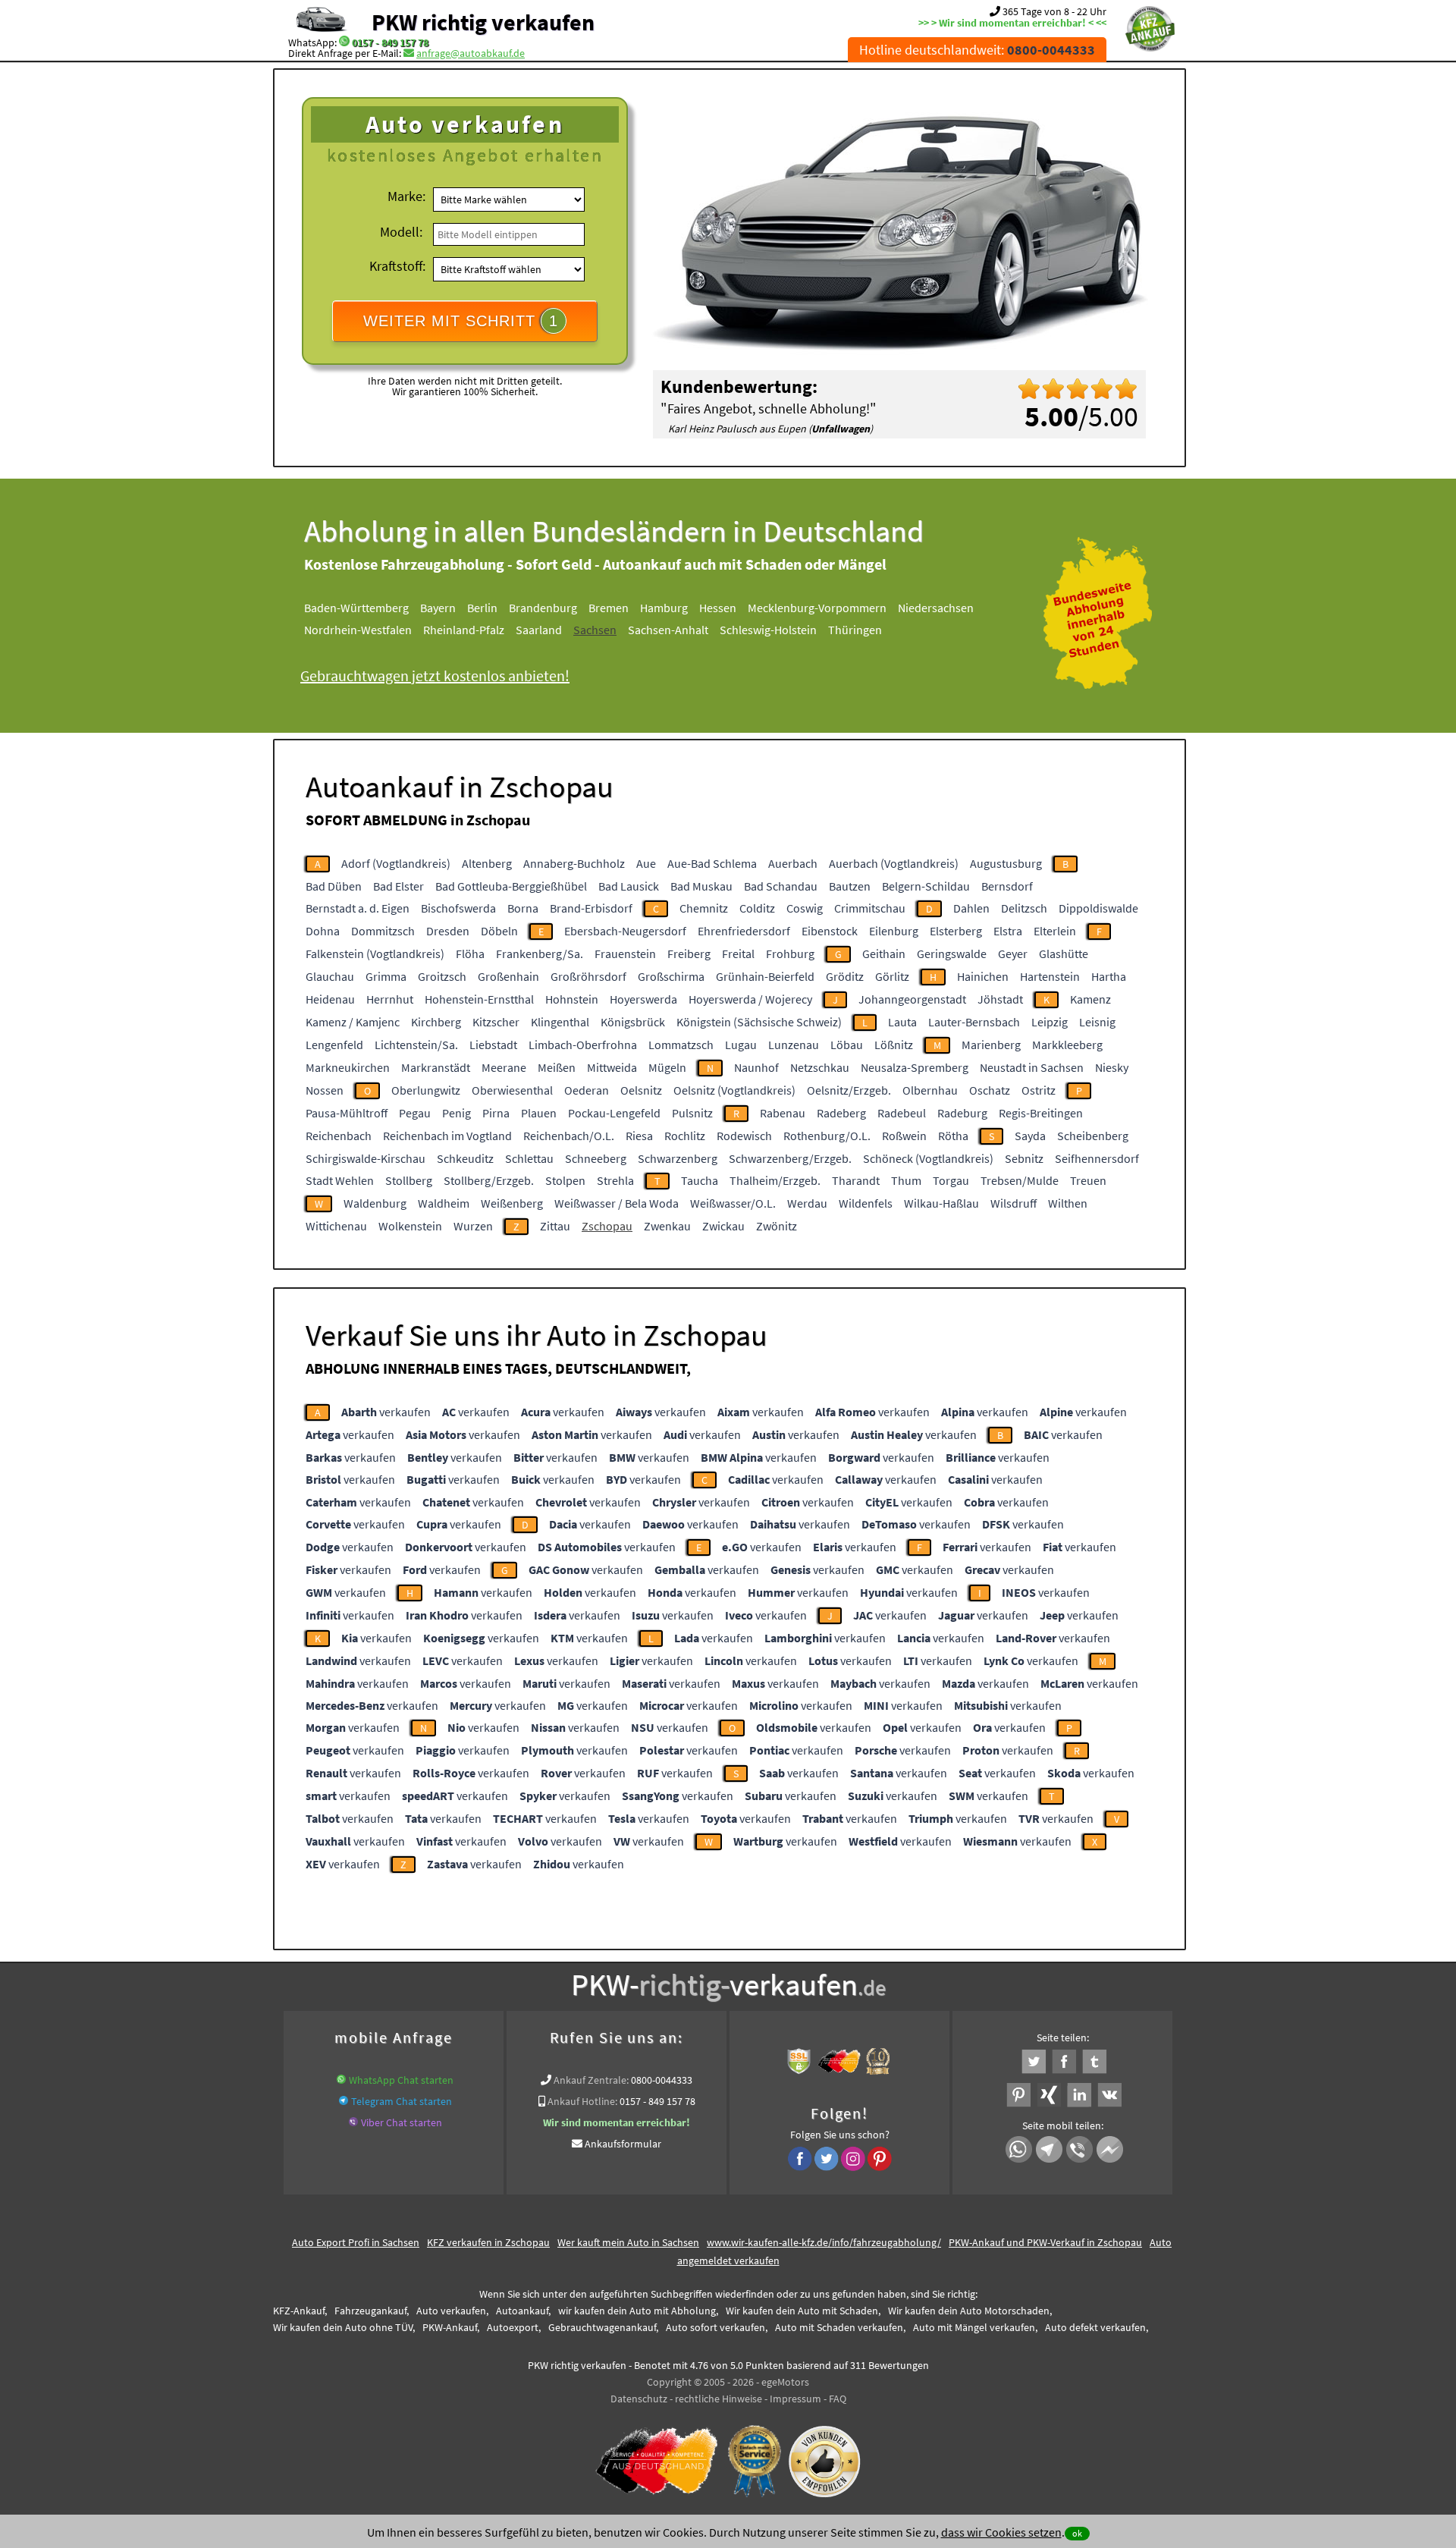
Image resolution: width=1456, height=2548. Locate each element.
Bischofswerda (458, 908)
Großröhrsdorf (588, 976)
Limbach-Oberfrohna (583, 1045)
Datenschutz (639, 2399)
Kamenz (1090, 999)
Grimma (386, 976)
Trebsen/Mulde (1020, 1180)
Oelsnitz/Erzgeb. (849, 1090)
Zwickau (723, 1226)
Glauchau (330, 976)
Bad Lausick (629, 886)
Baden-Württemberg (356, 608)
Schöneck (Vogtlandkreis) (928, 1158)
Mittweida (612, 1067)
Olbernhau (930, 1090)
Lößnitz (894, 1045)
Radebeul (902, 1113)
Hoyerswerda (643, 999)
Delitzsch (1024, 908)
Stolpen (565, 1180)
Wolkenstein (410, 1226)
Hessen (718, 608)
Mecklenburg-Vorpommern (817, 608)
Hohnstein (572, 999)
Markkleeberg (1067, 1045)
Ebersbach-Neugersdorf (625, 931)
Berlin (482, 608)
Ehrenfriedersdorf (744, 931)
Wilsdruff (1014, 1203)
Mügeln (667, 1067)
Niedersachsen (936, 608)
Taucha (700, 1180)
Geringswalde (952, 954)
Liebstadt (493, 1045)
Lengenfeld (334, 1045)
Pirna (496, 1113)
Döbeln (499, 931)
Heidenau (330, 999)
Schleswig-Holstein (768, 630)
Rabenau (783, 1113)
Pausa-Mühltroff (347, 1113)
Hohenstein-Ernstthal (479, 999)
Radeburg (962, 1113)
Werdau (807, 1203)
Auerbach (793, 863)
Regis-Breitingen (1041, 1113)
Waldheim (444, 1203)
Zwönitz (777, 1226)
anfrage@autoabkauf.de (471, 53)
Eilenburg (894, 931)
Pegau (415, 1113)
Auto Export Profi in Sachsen (356, 2242)
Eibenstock (830, 931)
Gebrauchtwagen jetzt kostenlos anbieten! (435, 675)
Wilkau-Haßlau (941, 1203)
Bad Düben (334, 886)
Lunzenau (794, 1045)
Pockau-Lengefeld (614, 1113)
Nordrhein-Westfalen (358, 630)
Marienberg (991, 1045)
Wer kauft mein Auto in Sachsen (628, 2242)
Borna (523, 908)
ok (1077, 2533)
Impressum (795, 2399)
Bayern (438, 608)
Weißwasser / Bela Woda (617, 1203)
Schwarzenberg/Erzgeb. (790, 1158)
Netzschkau (820, 1067)
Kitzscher (496, 1022)
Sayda (1030, 1136)
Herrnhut (390, 999)
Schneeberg (596, 1158)
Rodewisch (744, 1136)
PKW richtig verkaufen (483, 22)
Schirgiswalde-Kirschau (366, 1158)
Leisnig (1097, 1022)
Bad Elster (399, 886)
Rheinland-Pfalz (464, 630)
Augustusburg (1006, 863)
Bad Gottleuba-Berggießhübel (511, 886)
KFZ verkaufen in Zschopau (488, 2242)
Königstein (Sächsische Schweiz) (759, 1022)
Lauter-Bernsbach (974, 1022)
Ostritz (1039, 1090)
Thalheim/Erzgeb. (775, 1180)
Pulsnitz (692, 1113)
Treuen (1088, 1180)
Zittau (555, 1226)
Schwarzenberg (678, 1158)
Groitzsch (442, 976)
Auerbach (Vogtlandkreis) (894, 863)
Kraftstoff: (397, 266)
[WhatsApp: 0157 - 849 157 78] (344, 42)
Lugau (741, 1045)
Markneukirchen (348, 1067)
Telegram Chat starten (402, 2101)
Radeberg (841, 1113)
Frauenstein (625, 954)
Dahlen (971, 908)
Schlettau (529, 1158)
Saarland (539, 630)
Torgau (951, 1180)
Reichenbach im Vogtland (447, 1136)
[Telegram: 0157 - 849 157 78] (344, 2101)
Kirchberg (436, 1022)
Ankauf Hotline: (582, 2101)
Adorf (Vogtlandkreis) (396, 863)
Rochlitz (685, 1136)
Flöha (470, 954)
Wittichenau (336, 1226)
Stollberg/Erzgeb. (489, 1180)
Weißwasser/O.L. (733, 1203)
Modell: (401, 232)
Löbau (847, 1045)
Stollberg (409, 1180)
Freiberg (689, 954)
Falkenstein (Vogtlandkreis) (375, 954)
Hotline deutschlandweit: (977, 50)
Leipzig (1050, 1022)
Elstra (1008, 931)
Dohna (323, 931)
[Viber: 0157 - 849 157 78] (353, 2122)
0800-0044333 (662, 2080)
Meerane (504, 1067)
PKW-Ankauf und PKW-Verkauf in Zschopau (1045, 2242)
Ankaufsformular (623, 2144)
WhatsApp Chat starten (401, 2080)
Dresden (448, 931)
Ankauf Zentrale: (591, 2080)
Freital (738, 954)
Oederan (587, 1090)
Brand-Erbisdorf (591, 908)
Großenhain (508, 976)
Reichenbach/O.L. (569, 1136)
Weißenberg (512, 1203)
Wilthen (1068, 1203)
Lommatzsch (681, 1045)
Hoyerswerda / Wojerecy (750, 999)
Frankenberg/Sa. (540, 954)
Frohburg (790, 954)
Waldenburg (375, 1203)
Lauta (902, 1022)
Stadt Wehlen (340, 1180)
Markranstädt (436, 1067)
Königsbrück (633, 1022)
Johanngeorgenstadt (912, 999)
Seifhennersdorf (1097, 1158)
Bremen (609, 608)
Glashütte (1064, 954)
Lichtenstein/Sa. (416, 1045)
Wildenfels (866, 1203)
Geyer (1013, 954)
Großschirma (671, 976)
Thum (906, 1180)
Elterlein (1055, 931)
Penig (457, 1113)
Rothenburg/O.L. (827, 1136)
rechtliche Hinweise (719, 2399)
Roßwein (904, 1136)
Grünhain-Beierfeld (765, 976)
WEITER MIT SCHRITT (461, 321)
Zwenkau (667, 1226)
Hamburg (664, 608)
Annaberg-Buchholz (574, 863)
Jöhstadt (1000, 999)
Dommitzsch (383, 931)
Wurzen (473, 1226)
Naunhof (756, 1067)
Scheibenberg (1093, 1136)
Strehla (615, 1180)
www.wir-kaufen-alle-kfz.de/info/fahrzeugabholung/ (824, 2242)
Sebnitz (1024, 1158)
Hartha (1109, 976)
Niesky (1112, 1067)
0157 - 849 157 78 (390, 42)
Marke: (406, 196)
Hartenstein (1050, 976)
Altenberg (487, 863)
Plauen (539, 1113)
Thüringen (855, 630)
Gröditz (845, 976)
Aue (646, 863)
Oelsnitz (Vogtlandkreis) (734, 1090)
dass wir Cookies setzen (1001, 2532)
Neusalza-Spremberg (915, 1067)
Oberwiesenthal (512, 1090)
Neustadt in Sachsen (1032, 1067)
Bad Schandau (781, 886)
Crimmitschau (870, 908)
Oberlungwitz (426, 1090)
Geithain (884, 954)
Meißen (557, 1067)
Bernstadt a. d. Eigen (358, 908)
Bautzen (850, 886)
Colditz (757, 908)
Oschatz (990, 1090)
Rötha (953, 1136)
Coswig (805, 908)
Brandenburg (543, 608)
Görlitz (892, 976)
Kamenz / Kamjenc (353, 1022)
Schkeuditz (465, 1158)
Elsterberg (956, 931)
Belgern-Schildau (926, 886)
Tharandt (856, 1180)
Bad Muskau (701, 886)
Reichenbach (339, 1136)
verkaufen (386, 1412)
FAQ (838, 2399)
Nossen (325, 1090)
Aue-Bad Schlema (712, 863)
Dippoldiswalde (1098, 908)
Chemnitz (704, 908)
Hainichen (983, 976)
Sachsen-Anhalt (668, 630)
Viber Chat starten (402, 2122)
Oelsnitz (641, 1090)
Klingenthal (560, 1022)
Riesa (639, 1136)
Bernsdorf (1007, 886)
